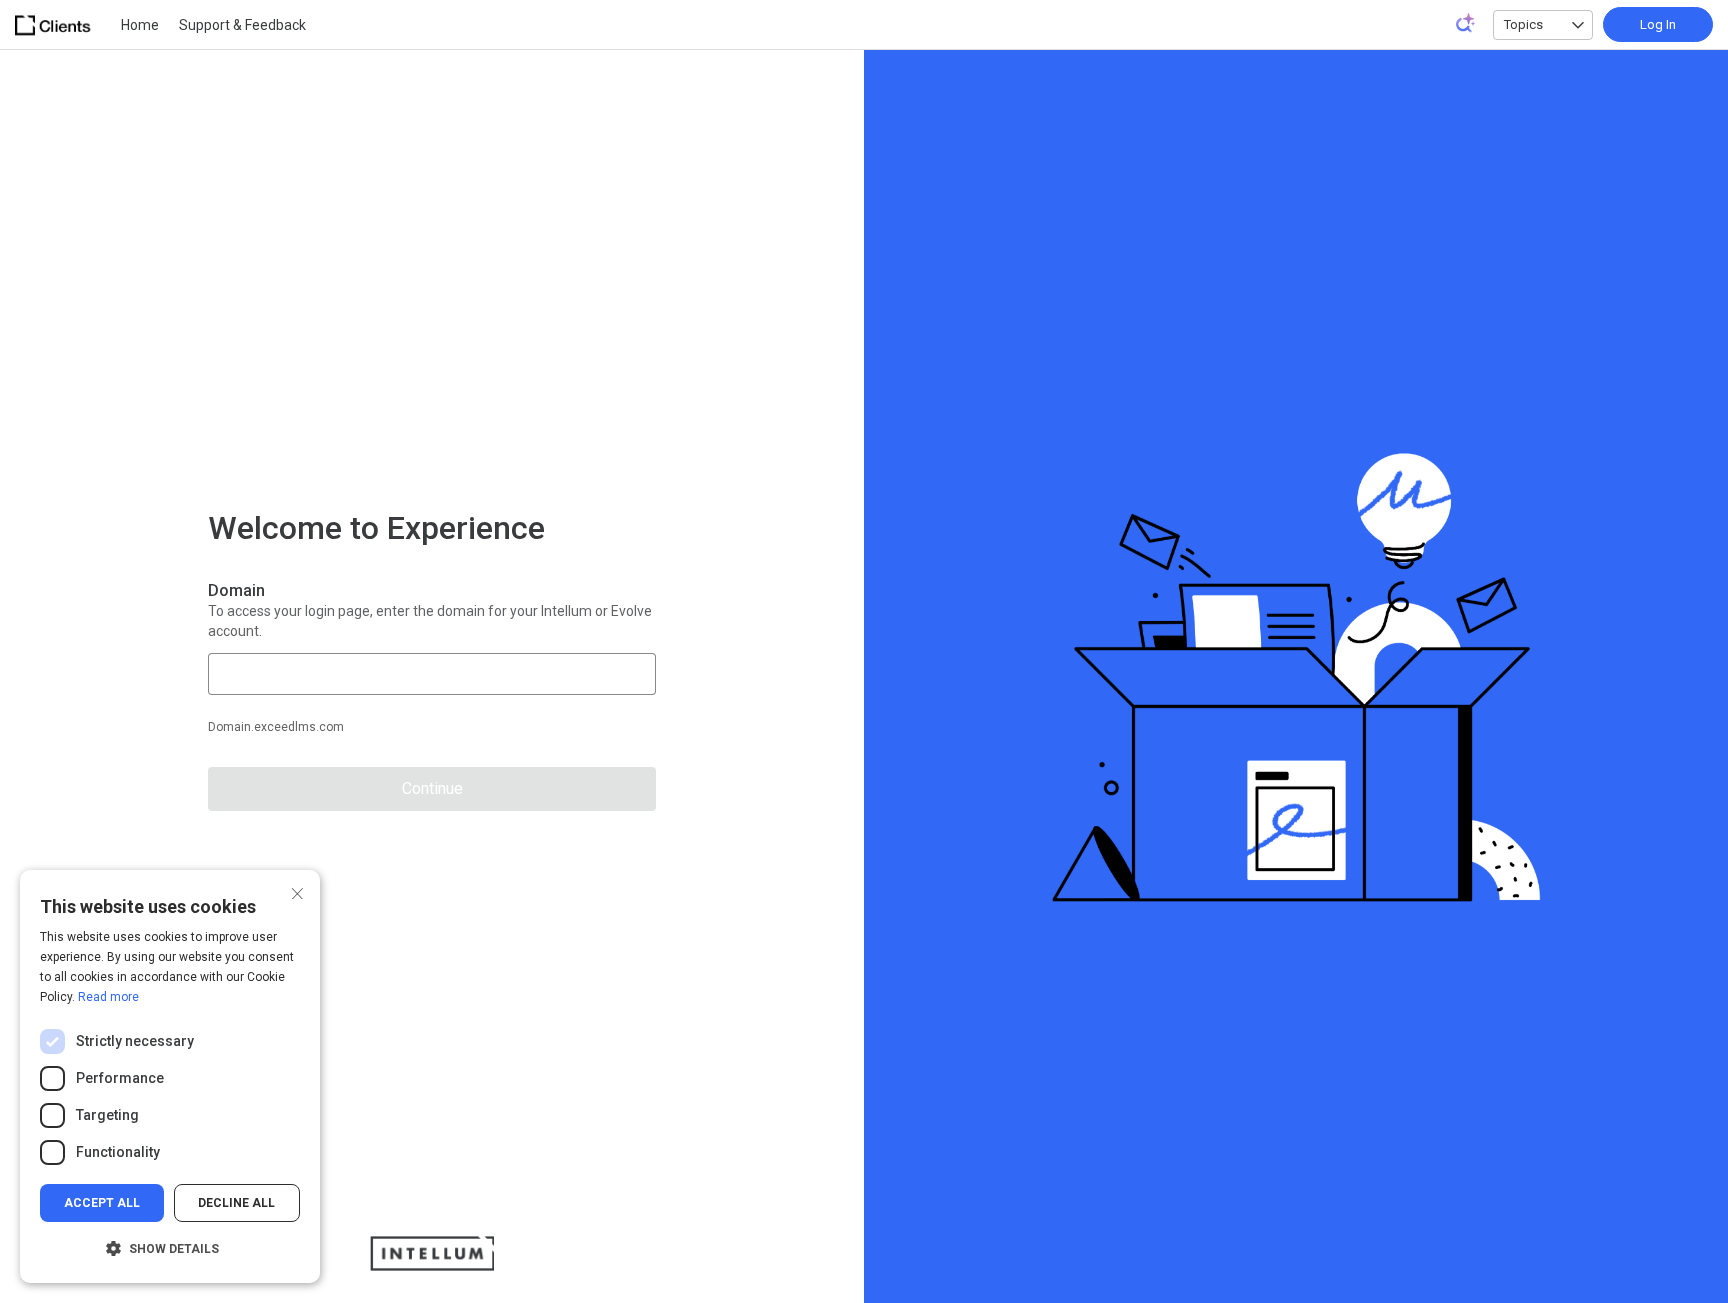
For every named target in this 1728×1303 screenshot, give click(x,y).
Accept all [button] (102, 1203)
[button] (170, 1249)
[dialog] (170, 1076)
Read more (108, 997)
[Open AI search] (1466, 23)
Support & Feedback (242, 25)
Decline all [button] (236, 1203)
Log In (1658, 24)
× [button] (297, 891)
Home (140, 25)
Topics (1523, 24)
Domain (236, 590)
